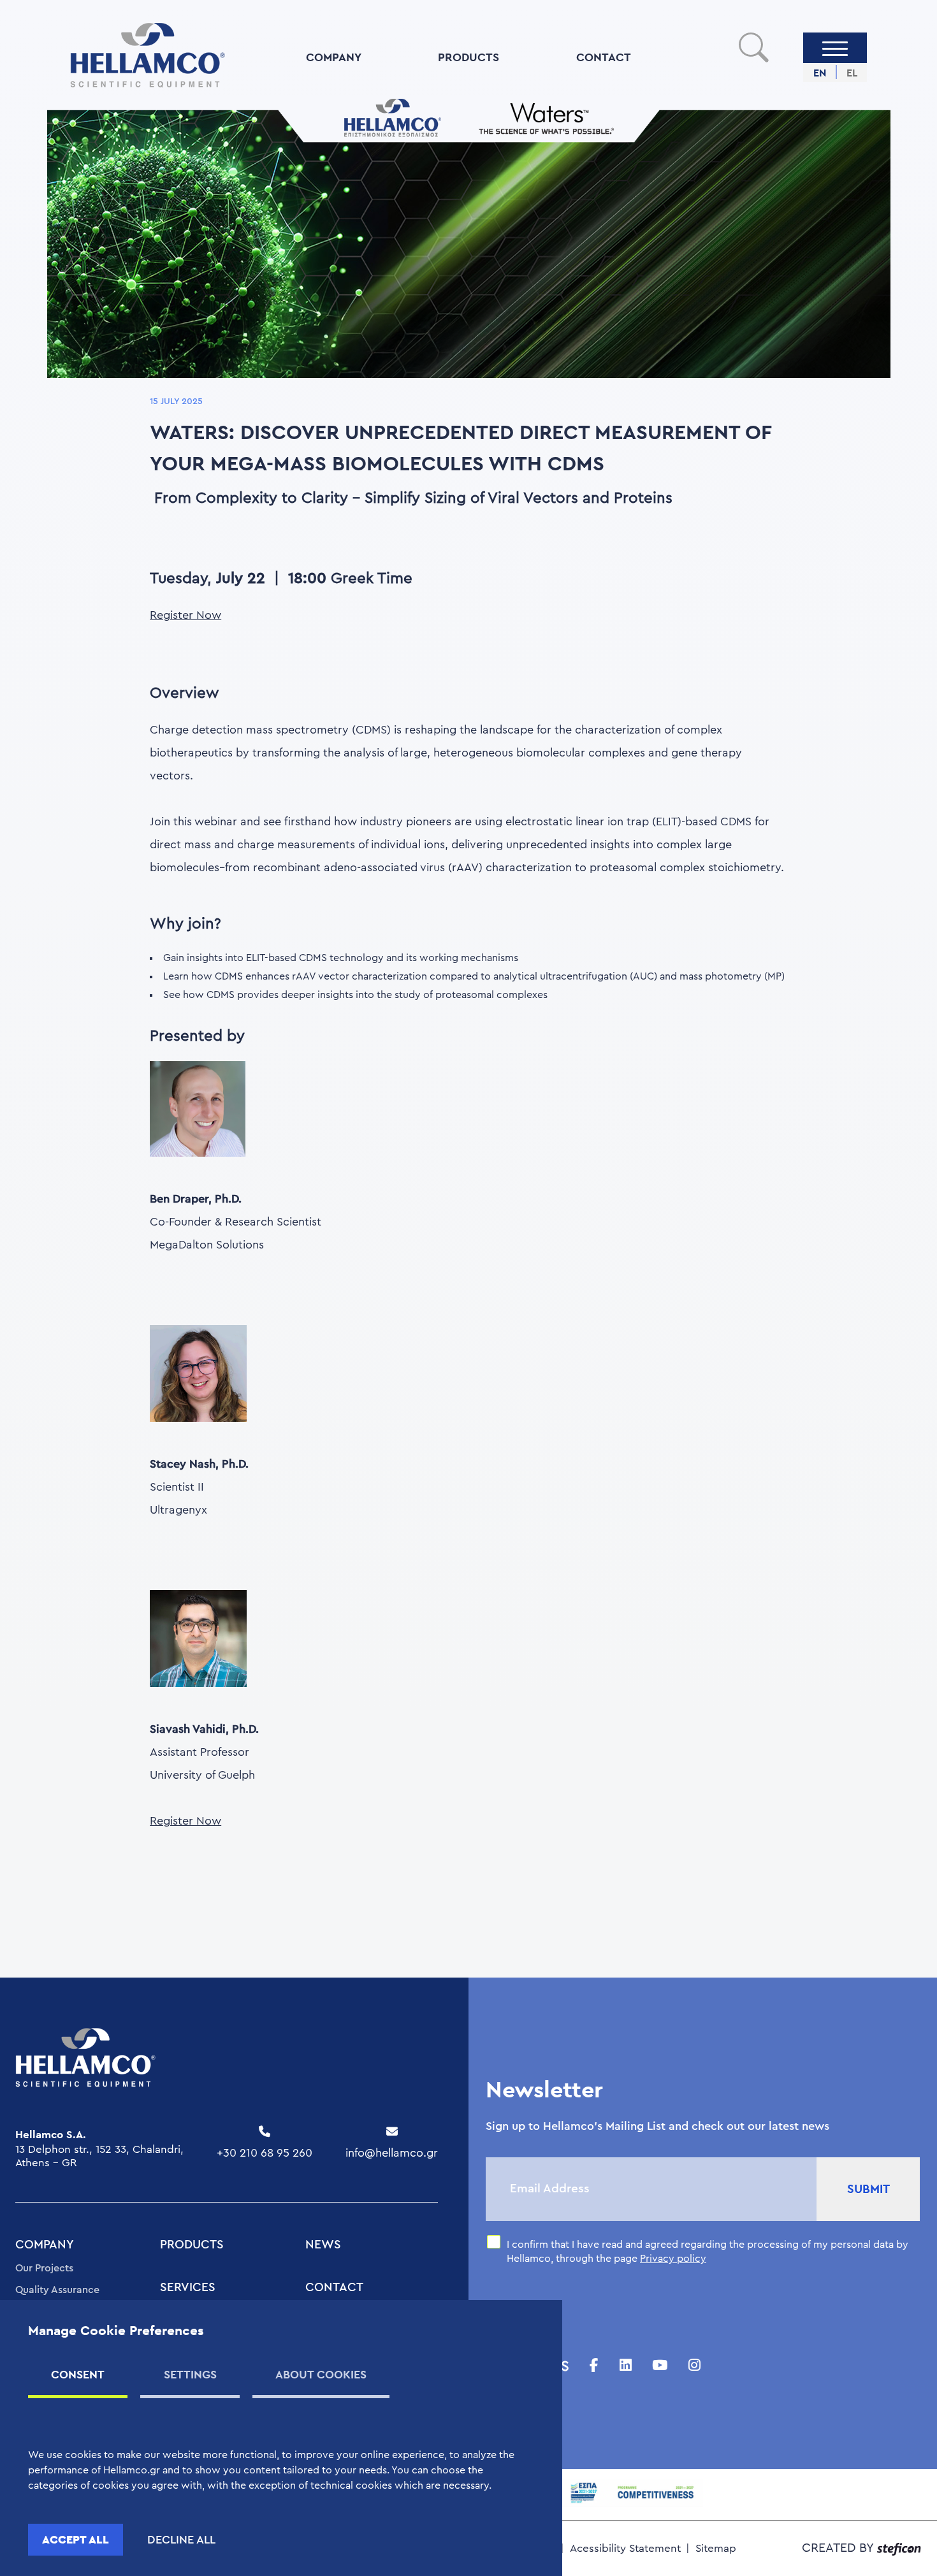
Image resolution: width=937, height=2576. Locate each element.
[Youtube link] (660, 2366)
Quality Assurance (57, 2290)
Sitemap (716, 2548)
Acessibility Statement (625, 2548)
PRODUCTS (468, 57)
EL (852, 73)
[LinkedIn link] (626, 2366)
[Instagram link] (694, 2366)
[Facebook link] (594, 2366)
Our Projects (44, 2268)
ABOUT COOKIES (321, 2374)
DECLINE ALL (181, 2540)
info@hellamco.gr (392, 2153)
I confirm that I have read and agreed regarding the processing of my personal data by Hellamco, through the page (708, 2252)
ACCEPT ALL (76, 2539)
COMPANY (334, 57)
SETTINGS (190, 2374)
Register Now (185, 615)
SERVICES (188, 2288)
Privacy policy (673, 2259)
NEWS (323, 2245)
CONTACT (604, 57)
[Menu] (835, 48)
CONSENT (78, 2374)
